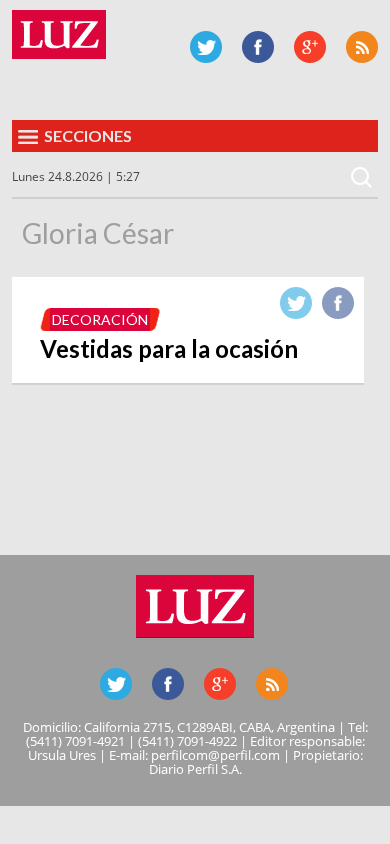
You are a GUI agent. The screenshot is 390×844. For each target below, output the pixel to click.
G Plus (310, 47)
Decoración (100, 319)
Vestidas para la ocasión (169, 348)
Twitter (206, 47)
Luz (59, 34)
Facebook (258, 47)
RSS (362, 47)
